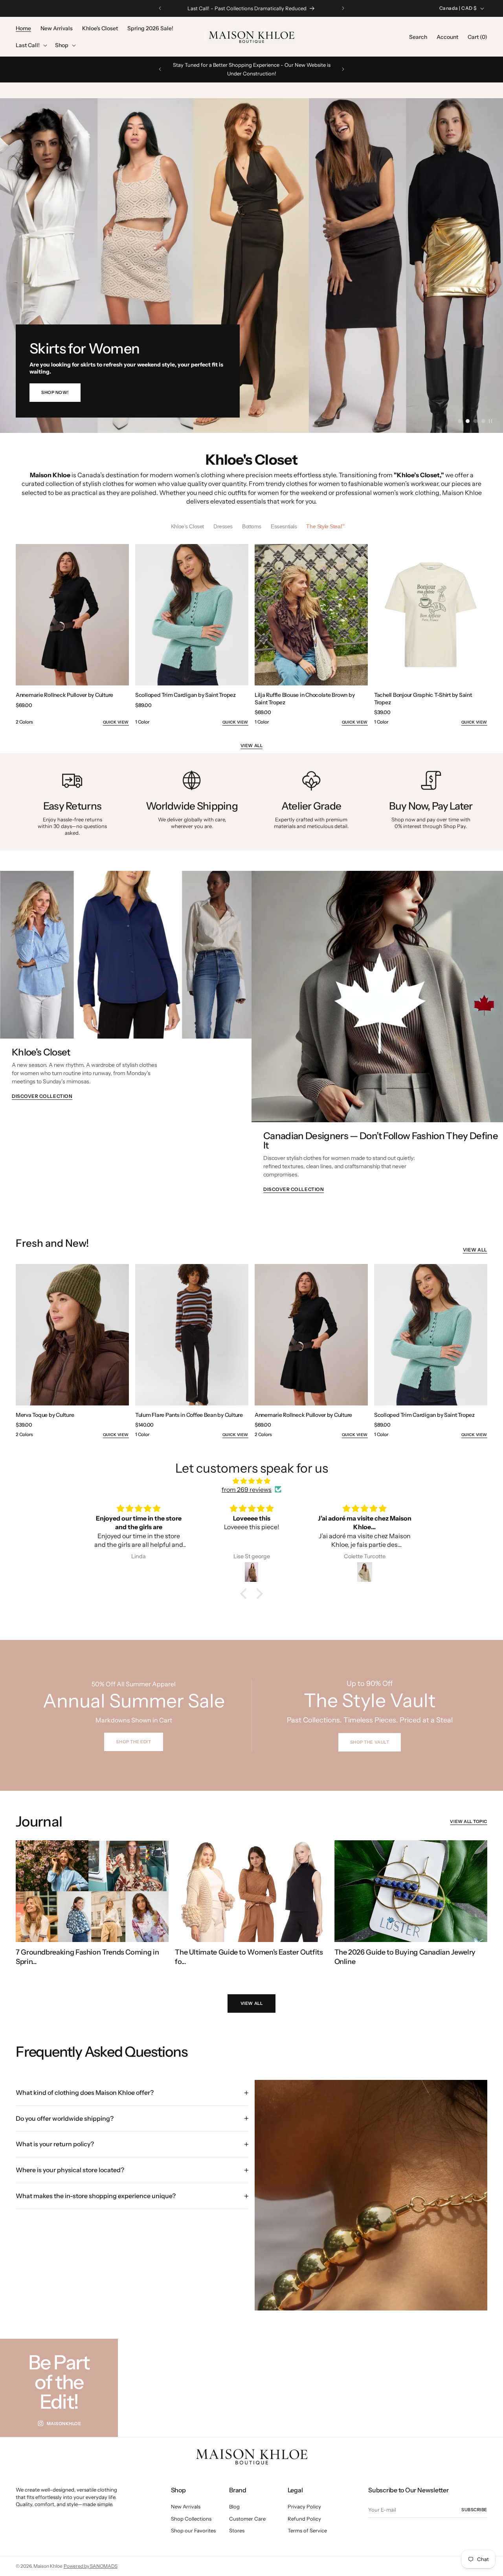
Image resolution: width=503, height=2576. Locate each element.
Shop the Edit (133, 1742)
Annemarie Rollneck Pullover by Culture (64, 695)
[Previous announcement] (160, 8)
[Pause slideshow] (490, 421)
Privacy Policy (304, 2507)
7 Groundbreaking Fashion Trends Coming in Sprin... (87, 1957)
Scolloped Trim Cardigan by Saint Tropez (185, 695)
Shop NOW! (55, 392)
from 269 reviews (247, 1490)
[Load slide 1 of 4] (460, 421)
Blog (234, 2507)
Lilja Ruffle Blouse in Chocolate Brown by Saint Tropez (305, 698)
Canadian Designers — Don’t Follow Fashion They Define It (381, 1141)
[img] (251, 1480)
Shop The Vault (370, 1742)
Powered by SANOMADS (91, 2566)
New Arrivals (186, 2507)
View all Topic (469, 1821)
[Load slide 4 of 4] (483, 421)
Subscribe (474, 2510)
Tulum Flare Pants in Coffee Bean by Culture (189, 1415)
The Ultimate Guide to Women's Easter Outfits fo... (249, 1957)
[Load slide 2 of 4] (468, 421)
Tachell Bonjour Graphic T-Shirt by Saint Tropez (423, 698)
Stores (237, 2530)
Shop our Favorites (193, 2530)
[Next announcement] (343, 8)
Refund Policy (304, 2518)
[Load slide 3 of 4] (475, 421)
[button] (31, 45)
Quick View (116, 722)
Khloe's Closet (41, 1053)
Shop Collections (191, 2518)
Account (447, 37)
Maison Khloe (48, 2566)
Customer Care (247, 2518)
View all (251, 746)
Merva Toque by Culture (45, 1415)
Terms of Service (307, 2530)
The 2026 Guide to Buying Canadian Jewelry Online (405, 1957)
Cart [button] (477, 37)
